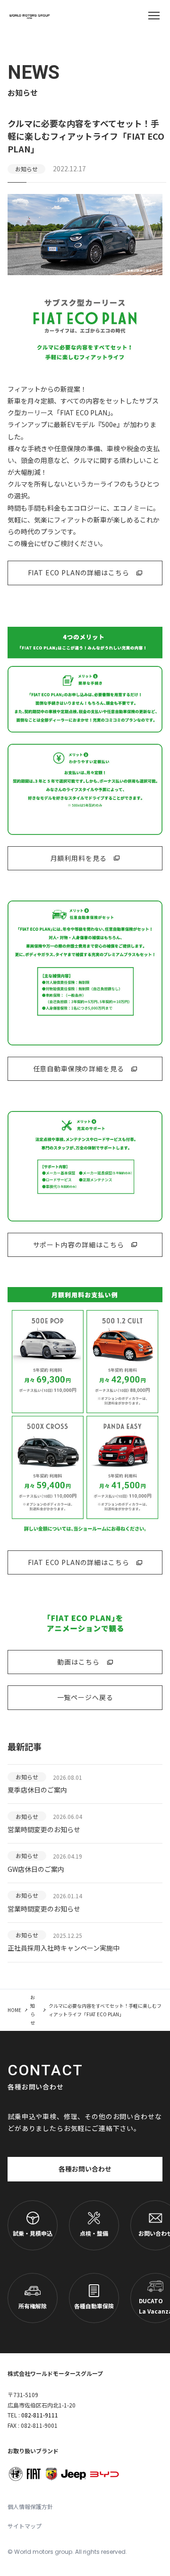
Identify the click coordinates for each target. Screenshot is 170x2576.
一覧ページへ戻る (85, 1697)
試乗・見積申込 (33, 2233)
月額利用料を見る (79, 858)
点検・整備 (94, 2233)
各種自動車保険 (94, 2306)
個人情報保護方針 (30, 2506)
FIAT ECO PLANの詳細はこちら (79, 572)
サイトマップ (25, 2526)
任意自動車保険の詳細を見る (79, 1069)
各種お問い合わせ (85, 2169)
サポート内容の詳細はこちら (79, 1245)
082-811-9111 (40, 2415)
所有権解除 (33, 2306)
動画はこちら (78, 1662)
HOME (14, 2010)
